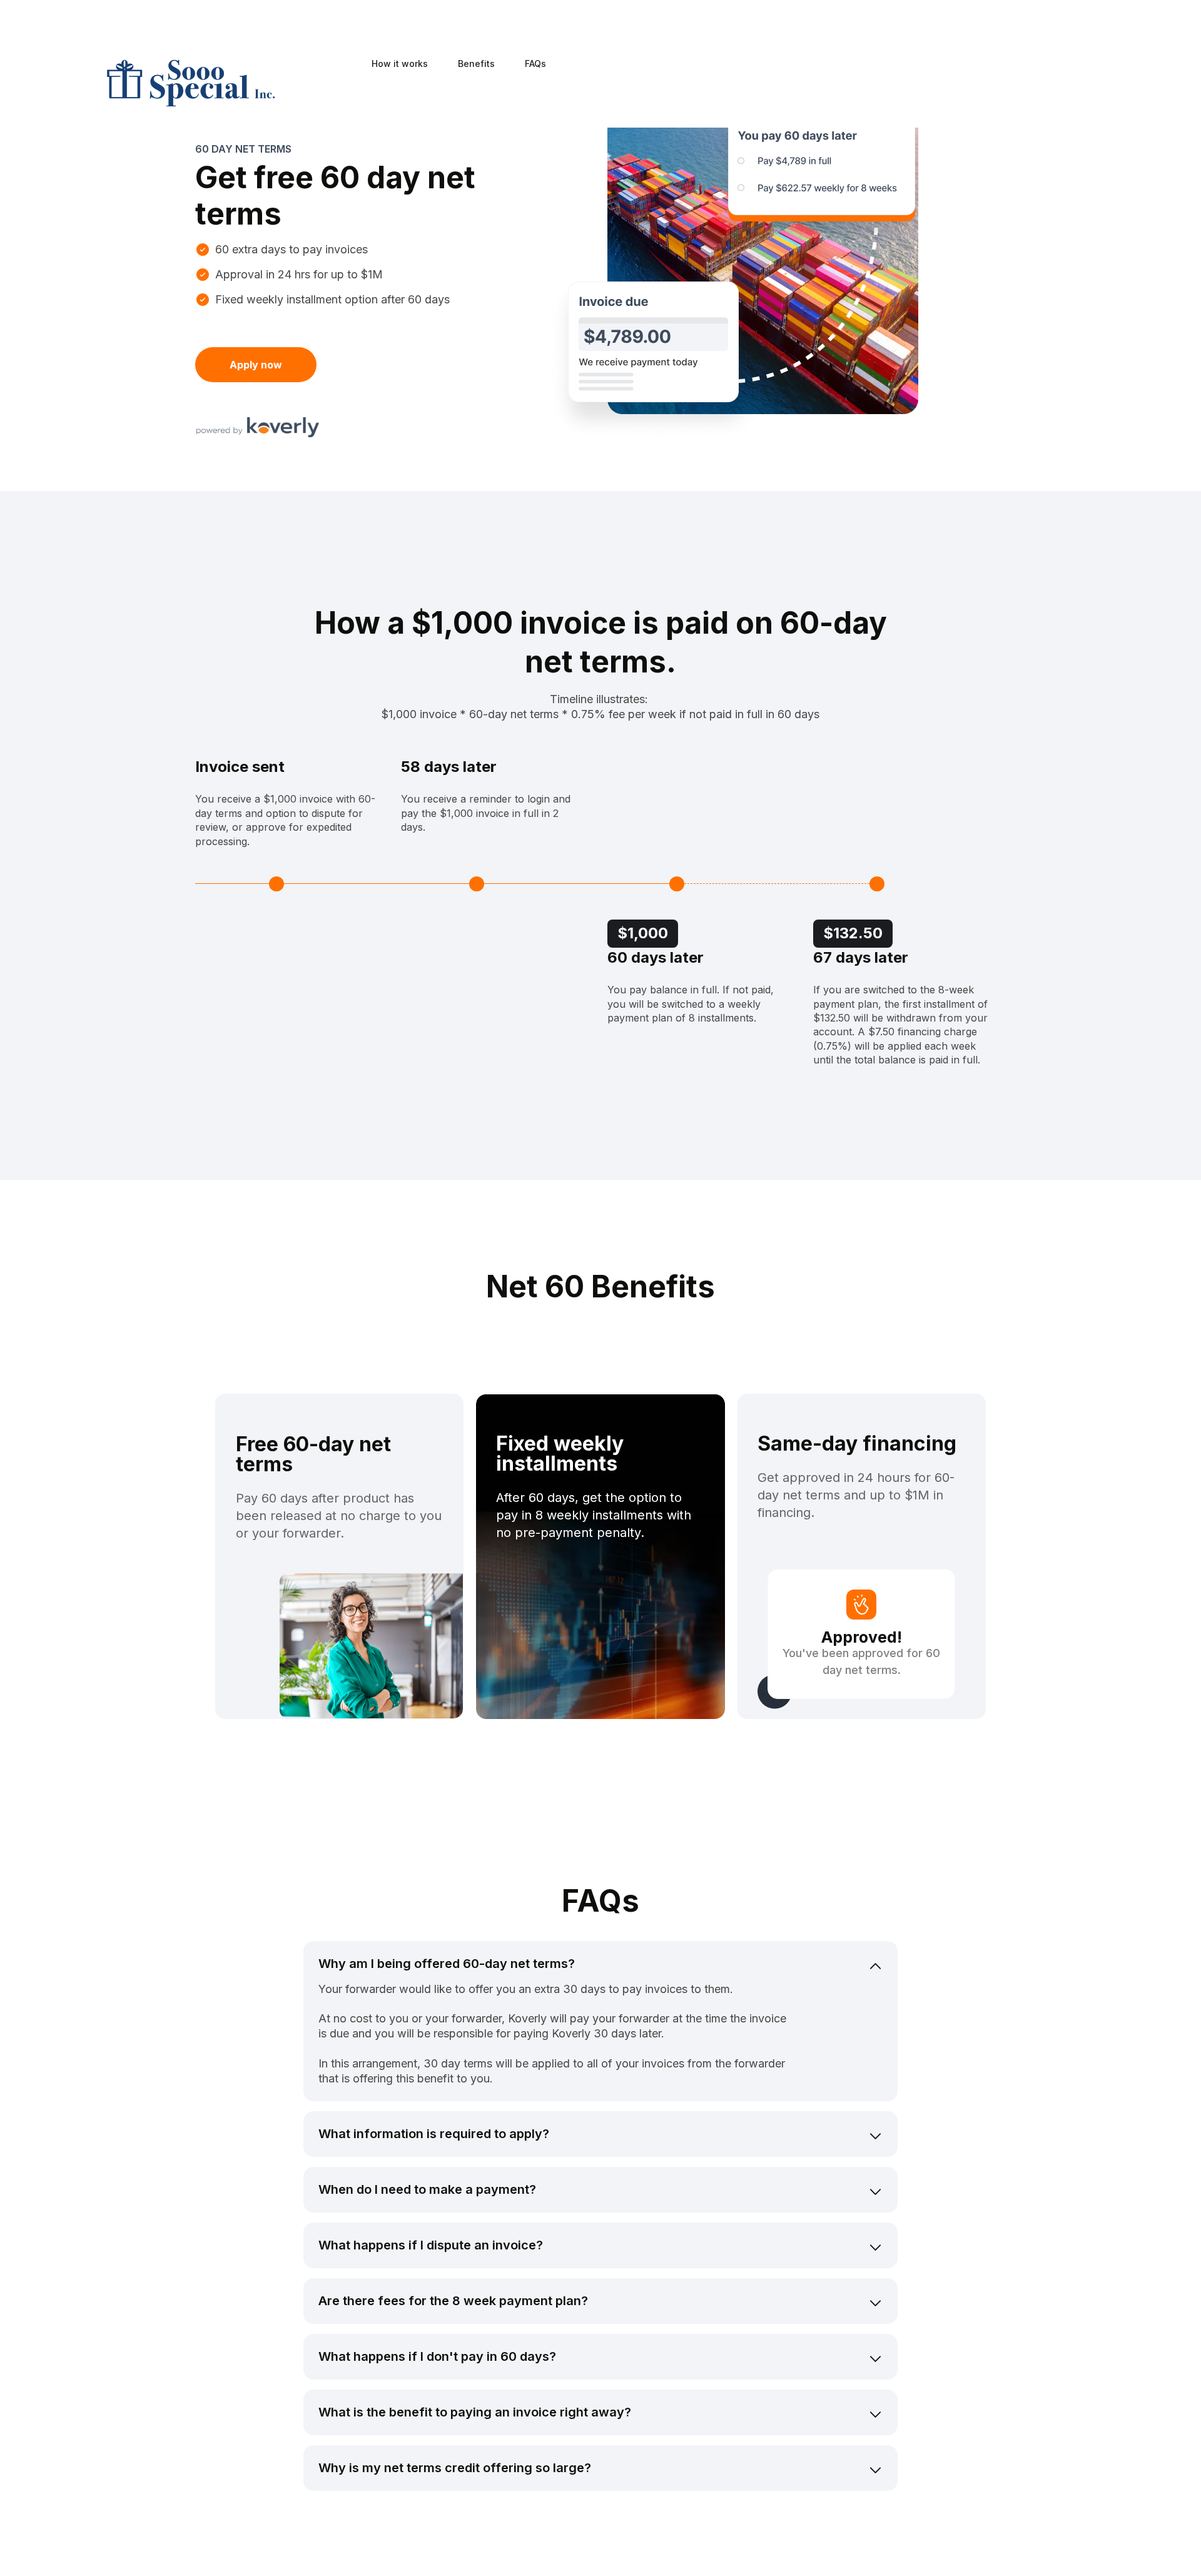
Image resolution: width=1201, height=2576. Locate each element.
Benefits (476, 64)
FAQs (535, 64)
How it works (400, 64)
